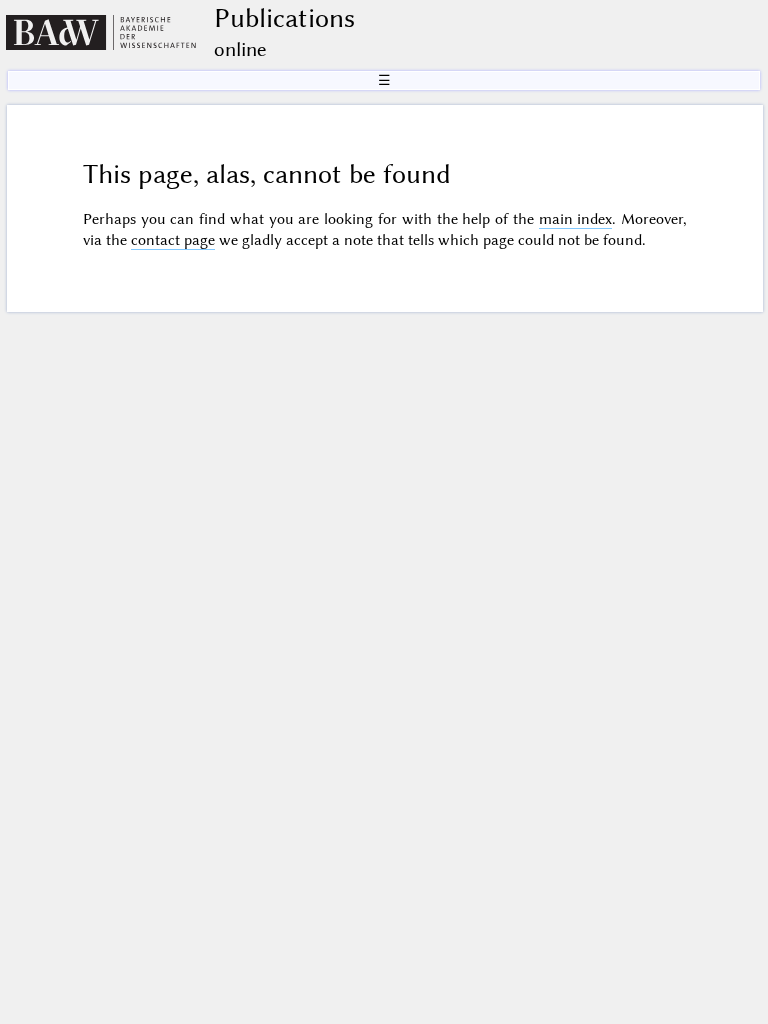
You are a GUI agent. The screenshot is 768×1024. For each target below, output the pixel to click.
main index (576, 219)
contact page (173, 240)
